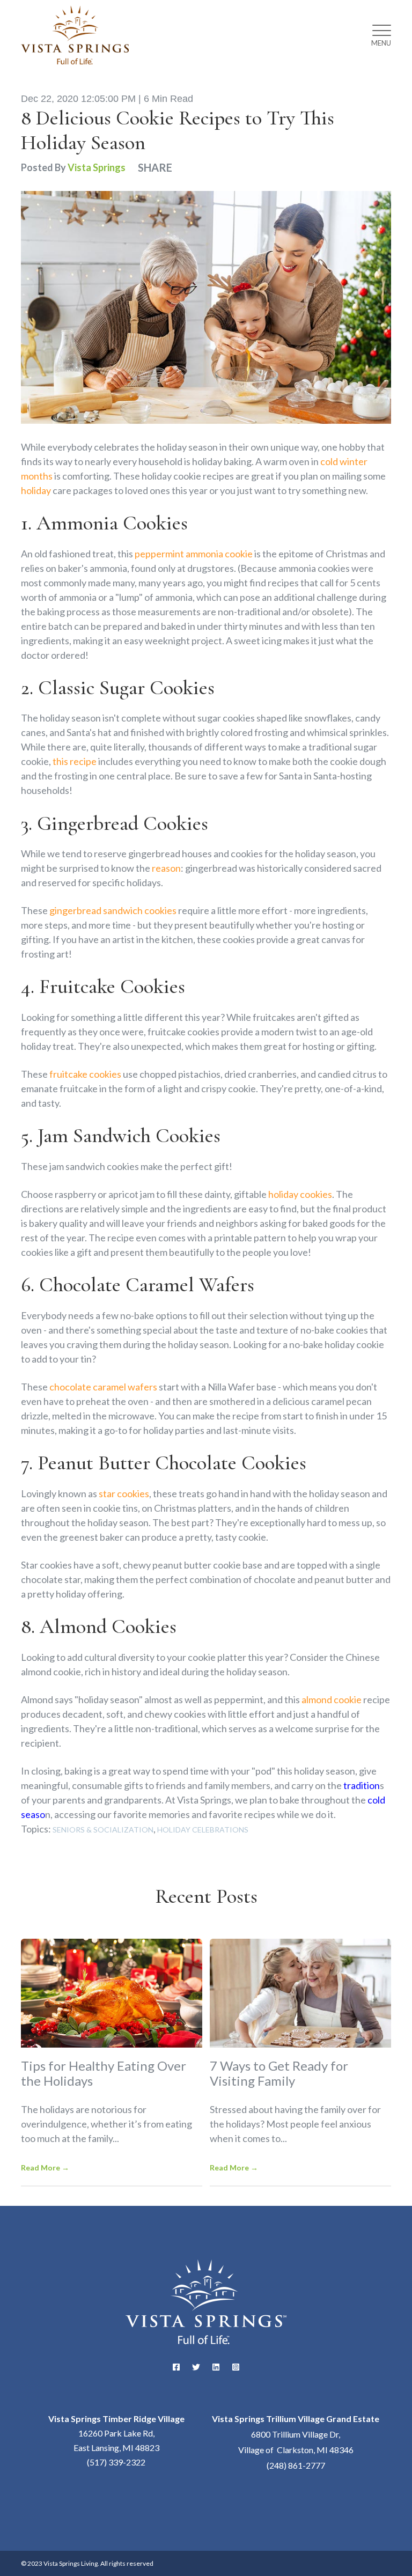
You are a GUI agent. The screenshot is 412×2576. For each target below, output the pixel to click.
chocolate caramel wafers (103, 1387)
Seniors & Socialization (103, 1830)
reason (166, 868)
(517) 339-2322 (116, 2462)
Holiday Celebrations (203, 1830)
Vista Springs (97, 167)
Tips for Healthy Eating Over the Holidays (104, 2073)
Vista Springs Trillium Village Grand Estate (296, 2419)
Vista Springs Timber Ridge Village (116, 2419)
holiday (36, 490)
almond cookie (332, 1699)
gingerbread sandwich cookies (113, 910)
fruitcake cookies (85, 1074)
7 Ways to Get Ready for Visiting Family (279, 2073)
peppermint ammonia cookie (194, 554)
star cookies (124, 1493)
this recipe (75, 761)
